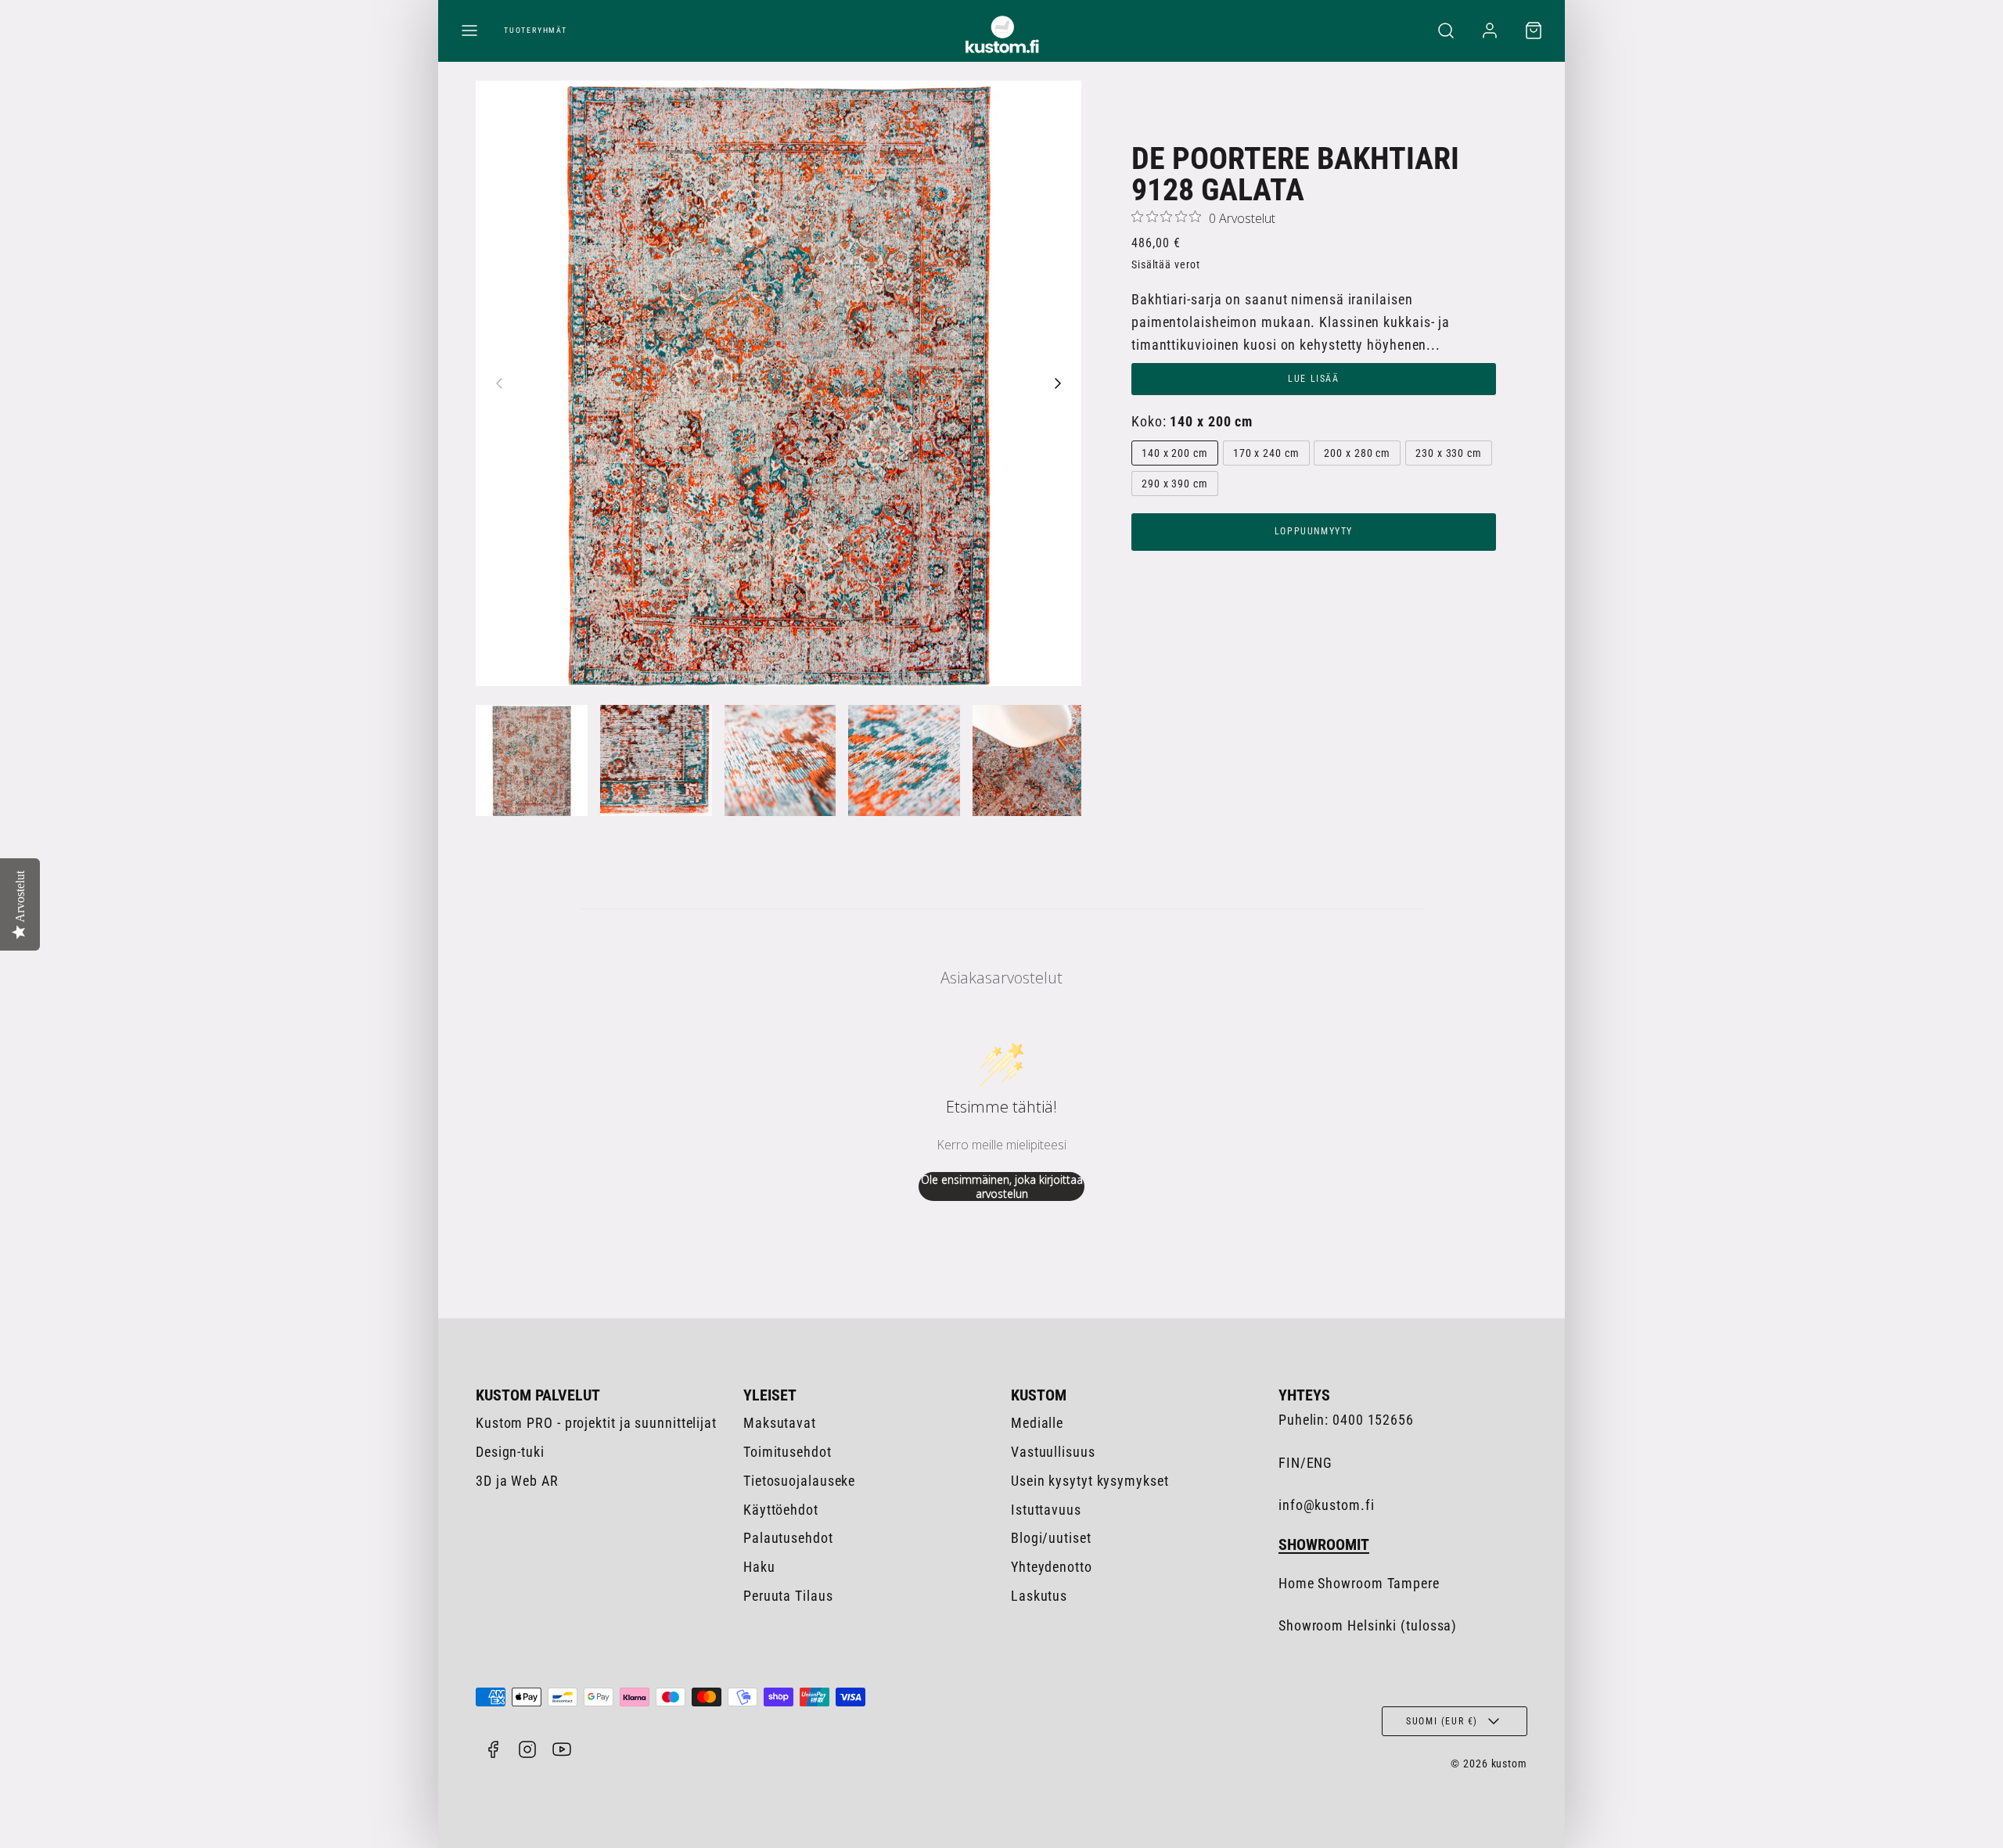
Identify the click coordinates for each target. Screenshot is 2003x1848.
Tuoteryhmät (536, 30)
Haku (759, 1567)
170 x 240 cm (1266, 453)
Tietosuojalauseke (799, 1481)
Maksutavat (780, 1423)
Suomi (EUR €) (1442, 1721)
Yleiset (770, 1395)
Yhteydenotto (1052, 1567)
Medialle (1037, 1423)
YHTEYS (1304, 1395)
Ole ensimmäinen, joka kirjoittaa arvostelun (1002, 1186)
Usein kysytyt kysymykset (1090, 1481)
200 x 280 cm (1357, 453)
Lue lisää (1313, 379)
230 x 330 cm (1449, 453)
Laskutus (1039, 1596)
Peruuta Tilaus (788, 1596)
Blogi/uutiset (1051, 1538)
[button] (469, 31)
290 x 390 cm (1175, 484)
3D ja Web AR (517, 1481)
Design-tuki (510, 1452)
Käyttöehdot (781, 1510)
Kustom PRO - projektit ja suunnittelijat (596, 1423)
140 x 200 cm (1175, 453)
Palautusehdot (788, 1538)
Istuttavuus (1046, 1510)
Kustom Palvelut (538, 1395)
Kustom (1039, 1395)
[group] (532, 761)
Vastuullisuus (1053, 1452)
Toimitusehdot (788, 1452)
